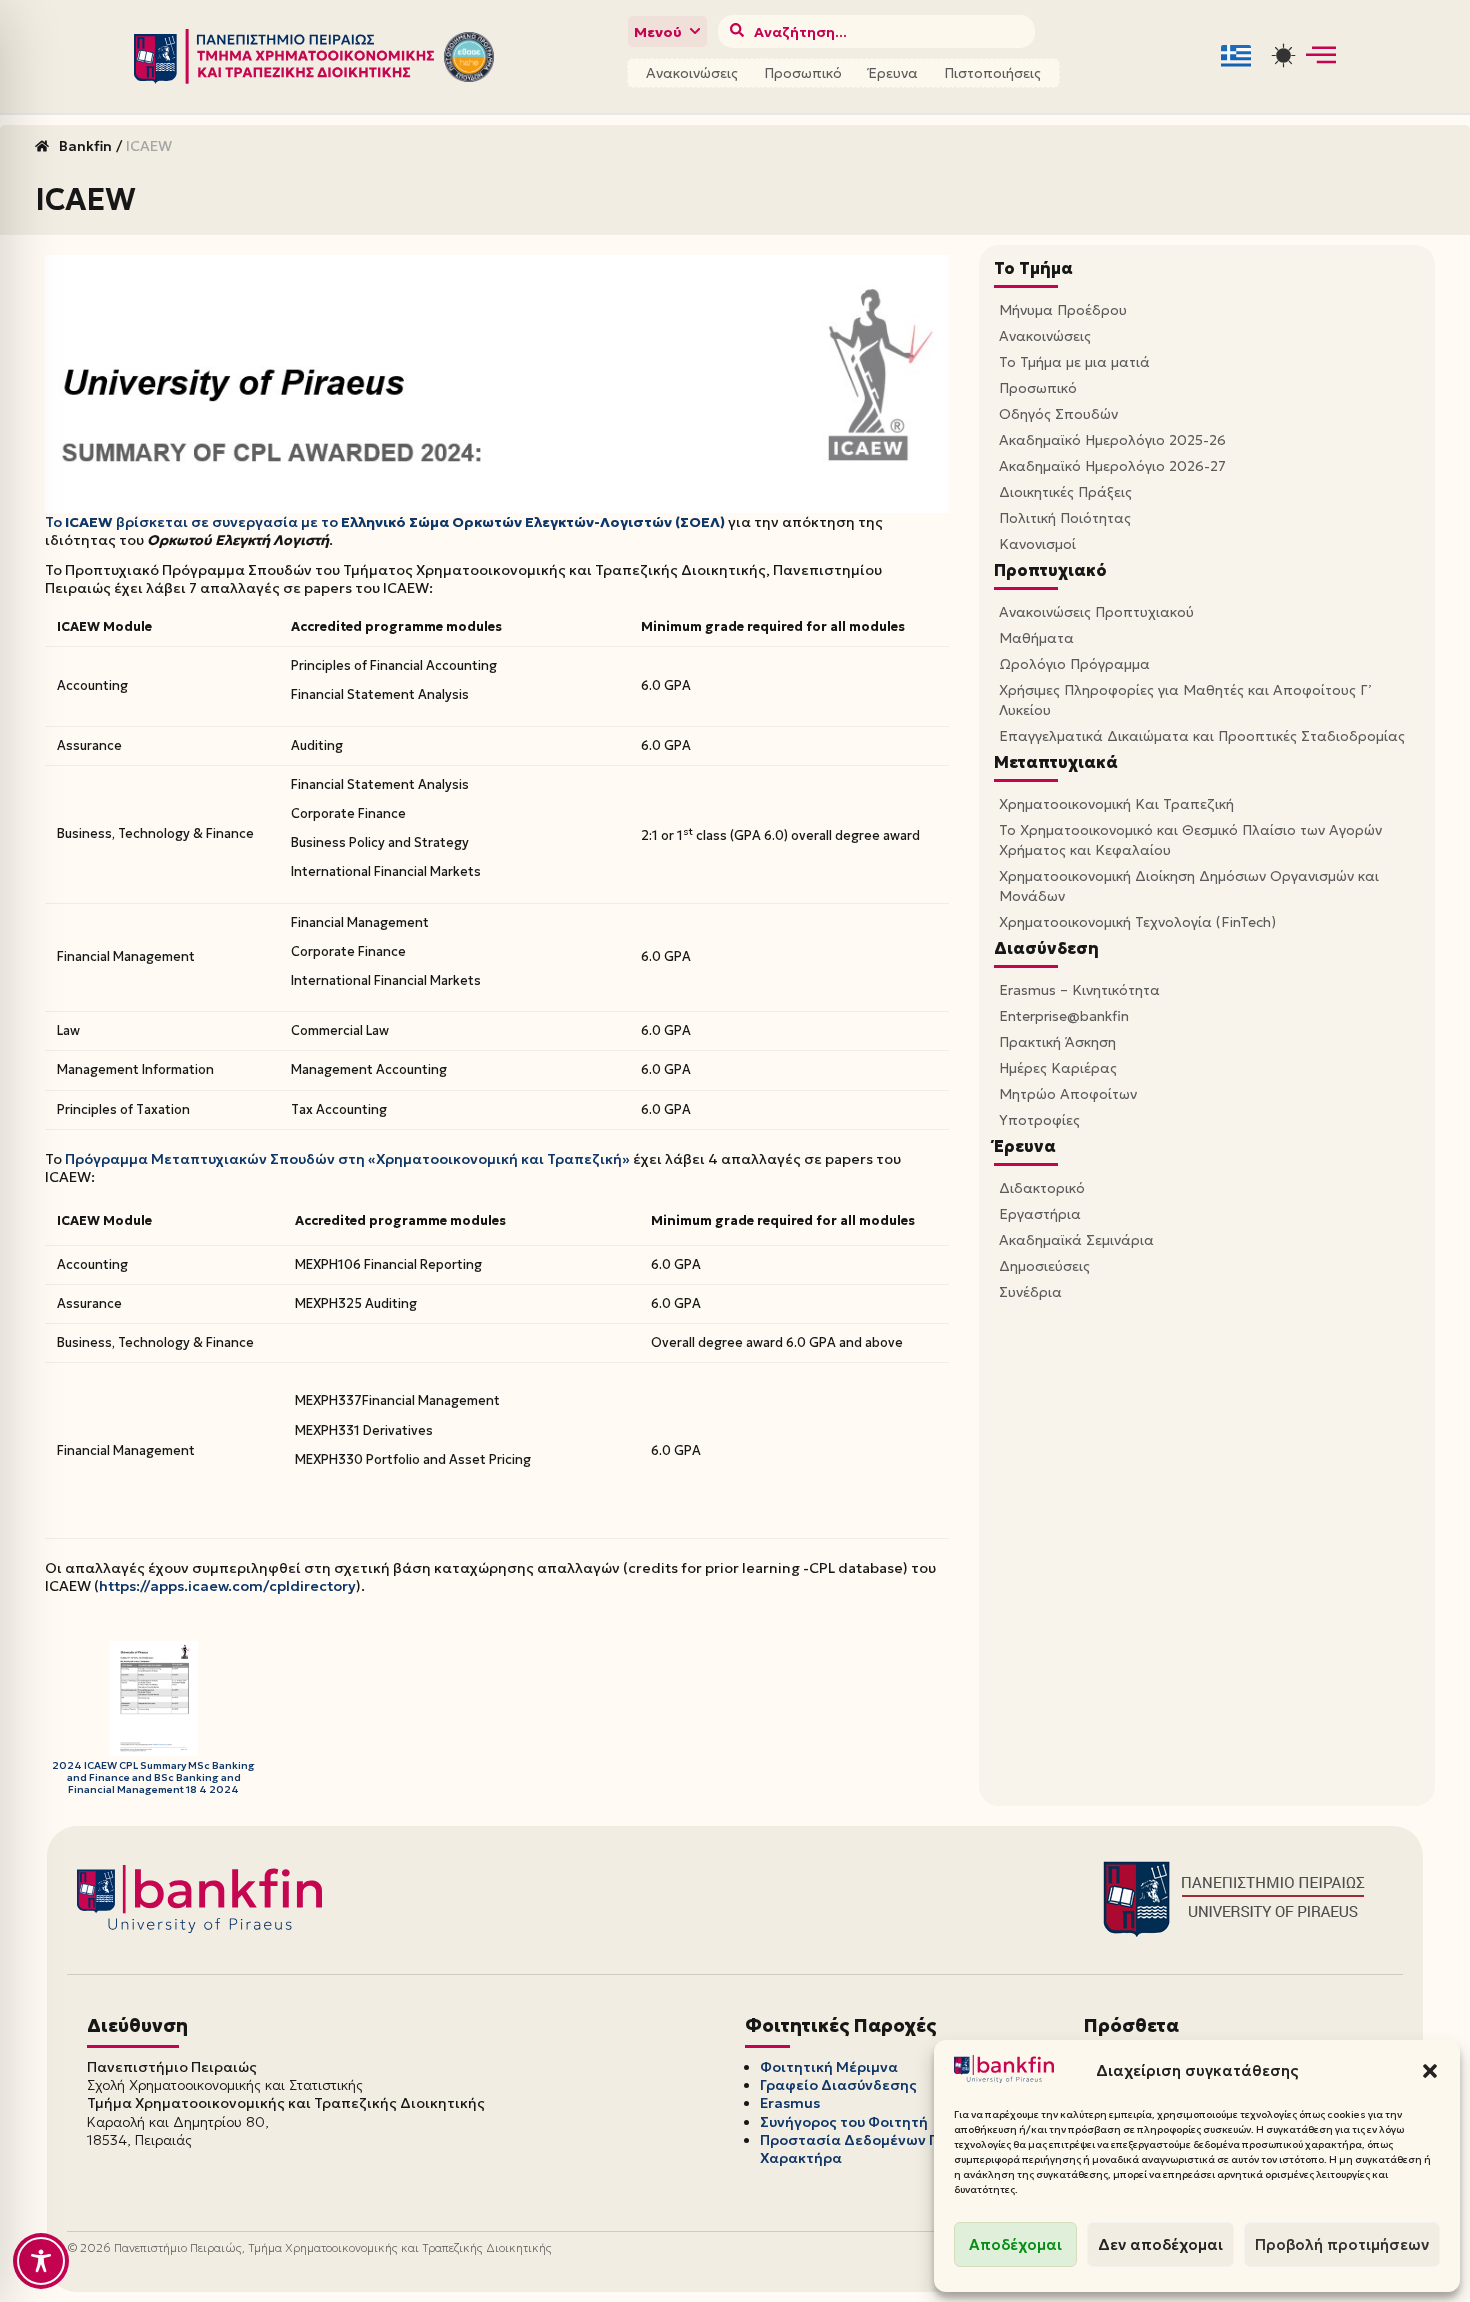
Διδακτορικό (1042, 1188)
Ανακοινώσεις (692, 73)
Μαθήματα (1036, 638)
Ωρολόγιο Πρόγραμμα (1074, 664)
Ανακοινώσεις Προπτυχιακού (1096, 612)
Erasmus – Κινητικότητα (1079, 990)
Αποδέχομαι (1015, 2244)
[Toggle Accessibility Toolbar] (41, 2261)
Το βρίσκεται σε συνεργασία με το (385, 522)
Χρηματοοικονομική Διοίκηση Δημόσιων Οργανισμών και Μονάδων (1189, 886)
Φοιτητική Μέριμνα (829, 2067)
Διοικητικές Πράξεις (1065, 492)
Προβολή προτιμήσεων (1342, 2244)
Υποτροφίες (1039, 1120)
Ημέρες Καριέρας (1058, 1068)
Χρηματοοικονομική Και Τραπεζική (1116, 804)
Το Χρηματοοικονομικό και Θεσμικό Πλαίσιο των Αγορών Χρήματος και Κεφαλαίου (1190, 840)
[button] (1430, 2071)
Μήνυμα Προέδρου (1063, 310)
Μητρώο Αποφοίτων (1068, 1094)
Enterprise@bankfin (1064, 1016)
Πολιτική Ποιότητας (1065, 518)
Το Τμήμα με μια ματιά (1074, 362)
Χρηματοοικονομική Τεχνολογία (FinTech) (1137, 922)
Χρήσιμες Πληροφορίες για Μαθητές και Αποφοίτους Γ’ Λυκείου (1185, 700)
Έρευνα (893, 73)
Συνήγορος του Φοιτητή (844, 2122)
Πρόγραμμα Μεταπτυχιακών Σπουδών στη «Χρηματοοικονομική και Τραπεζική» (347, 1159)
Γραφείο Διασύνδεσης (838, 2085)
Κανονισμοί (1037, 544)
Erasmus (790, 2103)
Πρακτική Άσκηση (1057, 1042)
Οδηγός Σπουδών (1058, 414)
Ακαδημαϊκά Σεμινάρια (1076, 1240)
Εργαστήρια (1040, 1214)
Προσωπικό (803, 73)
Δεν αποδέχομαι (1160, 2244)
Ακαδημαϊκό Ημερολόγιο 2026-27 (1112, 466)
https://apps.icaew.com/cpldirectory (227, 1586)
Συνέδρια (1030, 1292)
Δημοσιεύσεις (1044, 1266)
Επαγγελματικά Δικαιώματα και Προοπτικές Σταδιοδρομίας (1202, 736)
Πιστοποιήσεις (992, 73)
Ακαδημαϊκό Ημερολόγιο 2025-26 (1112, 440)
